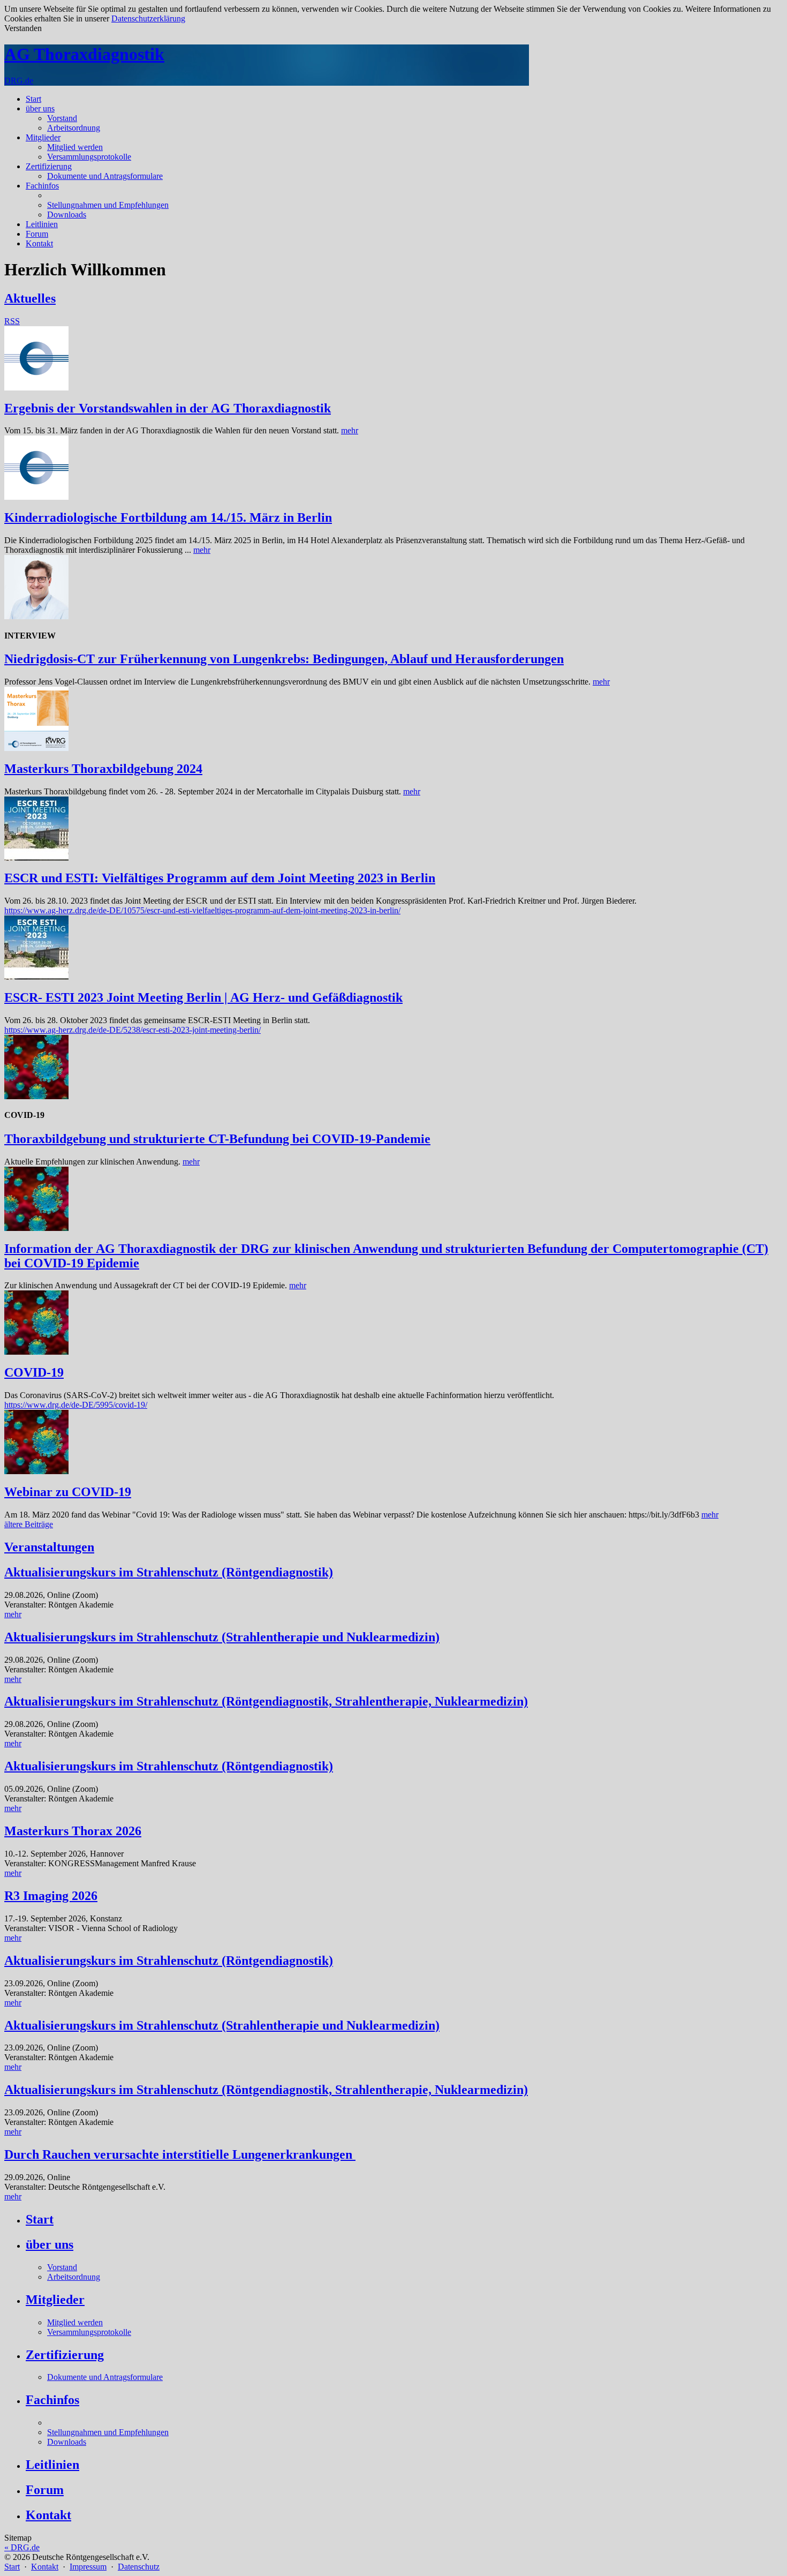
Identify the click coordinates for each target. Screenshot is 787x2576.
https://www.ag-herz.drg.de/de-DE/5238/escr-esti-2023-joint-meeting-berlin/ (133, 1030)
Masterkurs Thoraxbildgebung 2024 (103, 769)
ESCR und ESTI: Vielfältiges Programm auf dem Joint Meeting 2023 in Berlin (220, 878)
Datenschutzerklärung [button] (148, 18)
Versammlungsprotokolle (89, 157)
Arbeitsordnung (74, 128)
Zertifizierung (49, 166)
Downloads (67, 215)
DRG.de (19, 81)
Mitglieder (43, 137)
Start (33, 99)
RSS (12, 321)
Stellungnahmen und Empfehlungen (108, 205)
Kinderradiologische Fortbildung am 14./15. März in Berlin (168, 517)
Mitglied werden (75, 147)
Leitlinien (42, 224)
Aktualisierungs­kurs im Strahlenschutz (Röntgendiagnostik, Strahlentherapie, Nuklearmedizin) (266, 1701)
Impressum (88, 2567)
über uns (40, 108)
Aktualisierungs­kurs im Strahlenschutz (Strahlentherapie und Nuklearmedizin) (222, 1637)
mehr (350, 430)
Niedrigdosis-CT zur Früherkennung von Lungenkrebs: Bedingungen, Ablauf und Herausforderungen (284, 659)
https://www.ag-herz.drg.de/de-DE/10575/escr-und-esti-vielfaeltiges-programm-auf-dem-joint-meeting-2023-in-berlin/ (202, 910)
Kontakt (39, 243)
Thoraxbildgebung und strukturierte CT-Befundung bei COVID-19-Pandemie (217, 1139)
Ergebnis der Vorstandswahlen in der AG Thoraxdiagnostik (168, 408)
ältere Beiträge (29, 1524)
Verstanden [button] (23, 28)
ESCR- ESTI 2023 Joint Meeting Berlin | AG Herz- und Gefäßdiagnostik (203, 997)
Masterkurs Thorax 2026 (73, 1831)
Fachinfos (42, 186)
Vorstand (62, 118)
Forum (37, 234)
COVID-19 (34, 1372)
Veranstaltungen (49, 1547)
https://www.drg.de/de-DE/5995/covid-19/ (76, 1405)
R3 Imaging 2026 (51, 1896)
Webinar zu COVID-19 (68, 1492)
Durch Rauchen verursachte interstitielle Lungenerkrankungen (180, 2154)
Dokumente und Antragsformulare (105, 176)
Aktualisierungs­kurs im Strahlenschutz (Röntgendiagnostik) (169, 1572)
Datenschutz (139, 2567)
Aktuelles (30, 298)
